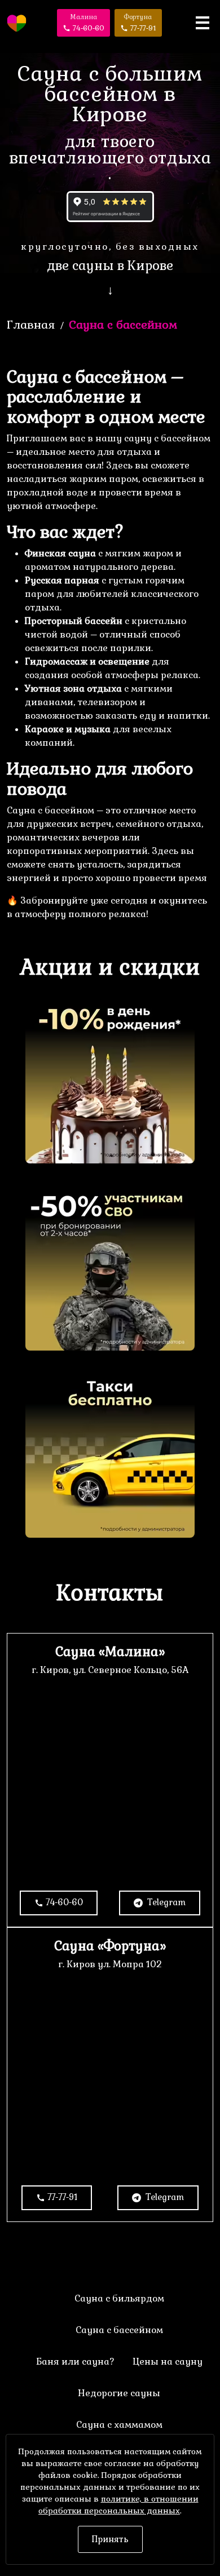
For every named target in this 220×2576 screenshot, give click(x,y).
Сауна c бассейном (123, 325)
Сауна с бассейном (119, 2330)
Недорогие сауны (119, 2393)
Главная (31, 325)
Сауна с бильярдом (119, 2298)
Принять (110, 2539)
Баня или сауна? (75, 2362)
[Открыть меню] (203, 23)
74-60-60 (64, 1902)
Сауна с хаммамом (119, 2425)
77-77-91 (62, 2197)
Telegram (165, 1902)
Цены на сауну (168, 2362)
